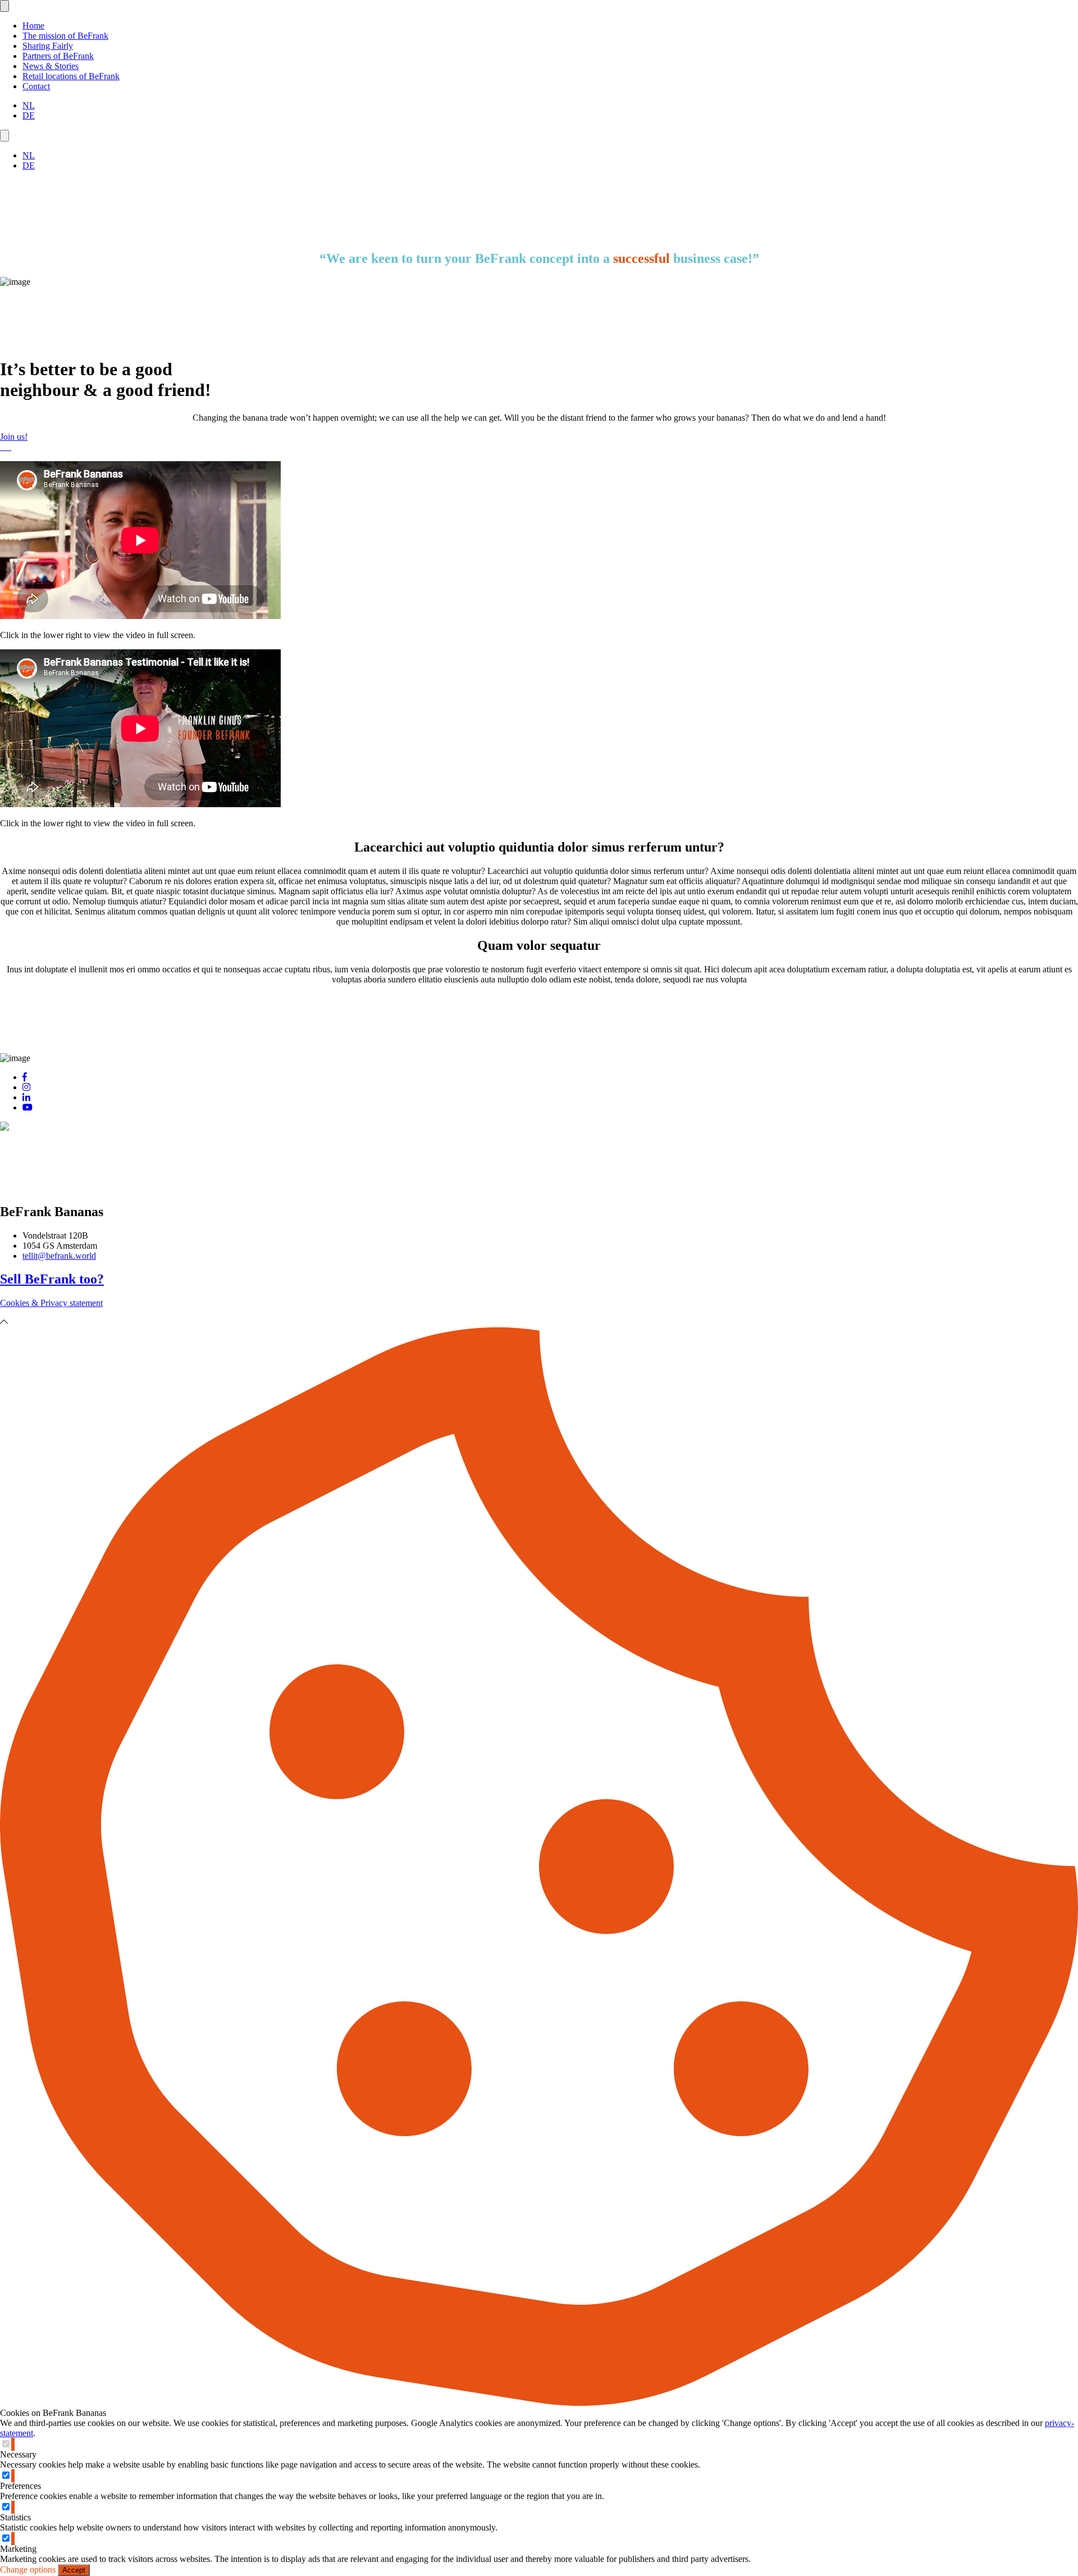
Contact (36, 86)
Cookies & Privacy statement (51, 1303)
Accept (74, 2570)
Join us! (14, 437)
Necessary (18, 2454)
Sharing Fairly (48, 46)
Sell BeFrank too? (52, 1279)
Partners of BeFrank (58, 56)
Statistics (15, 2517)
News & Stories (51, 66)
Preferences (20, 2486)
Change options (28, 2570)
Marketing (18, 2549)
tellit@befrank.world (59, 1256)
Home (33, 26)
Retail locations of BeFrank (71, 76)
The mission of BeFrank (65, 36)
